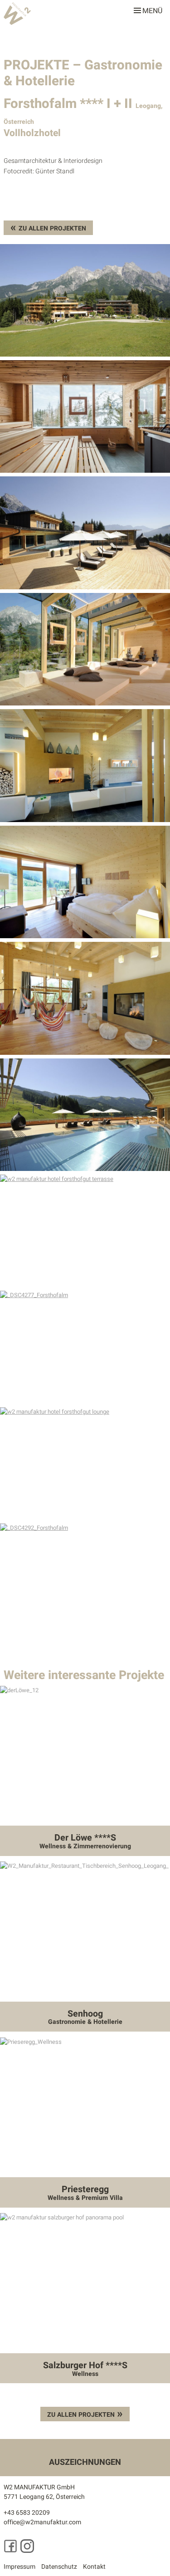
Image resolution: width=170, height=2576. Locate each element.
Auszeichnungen (85, 2462)
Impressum (19, 2567)
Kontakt (94, 2567)
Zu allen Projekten (52, 228)
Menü (152, 9)
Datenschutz (59, 2567)
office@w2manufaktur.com (42, 2522)
